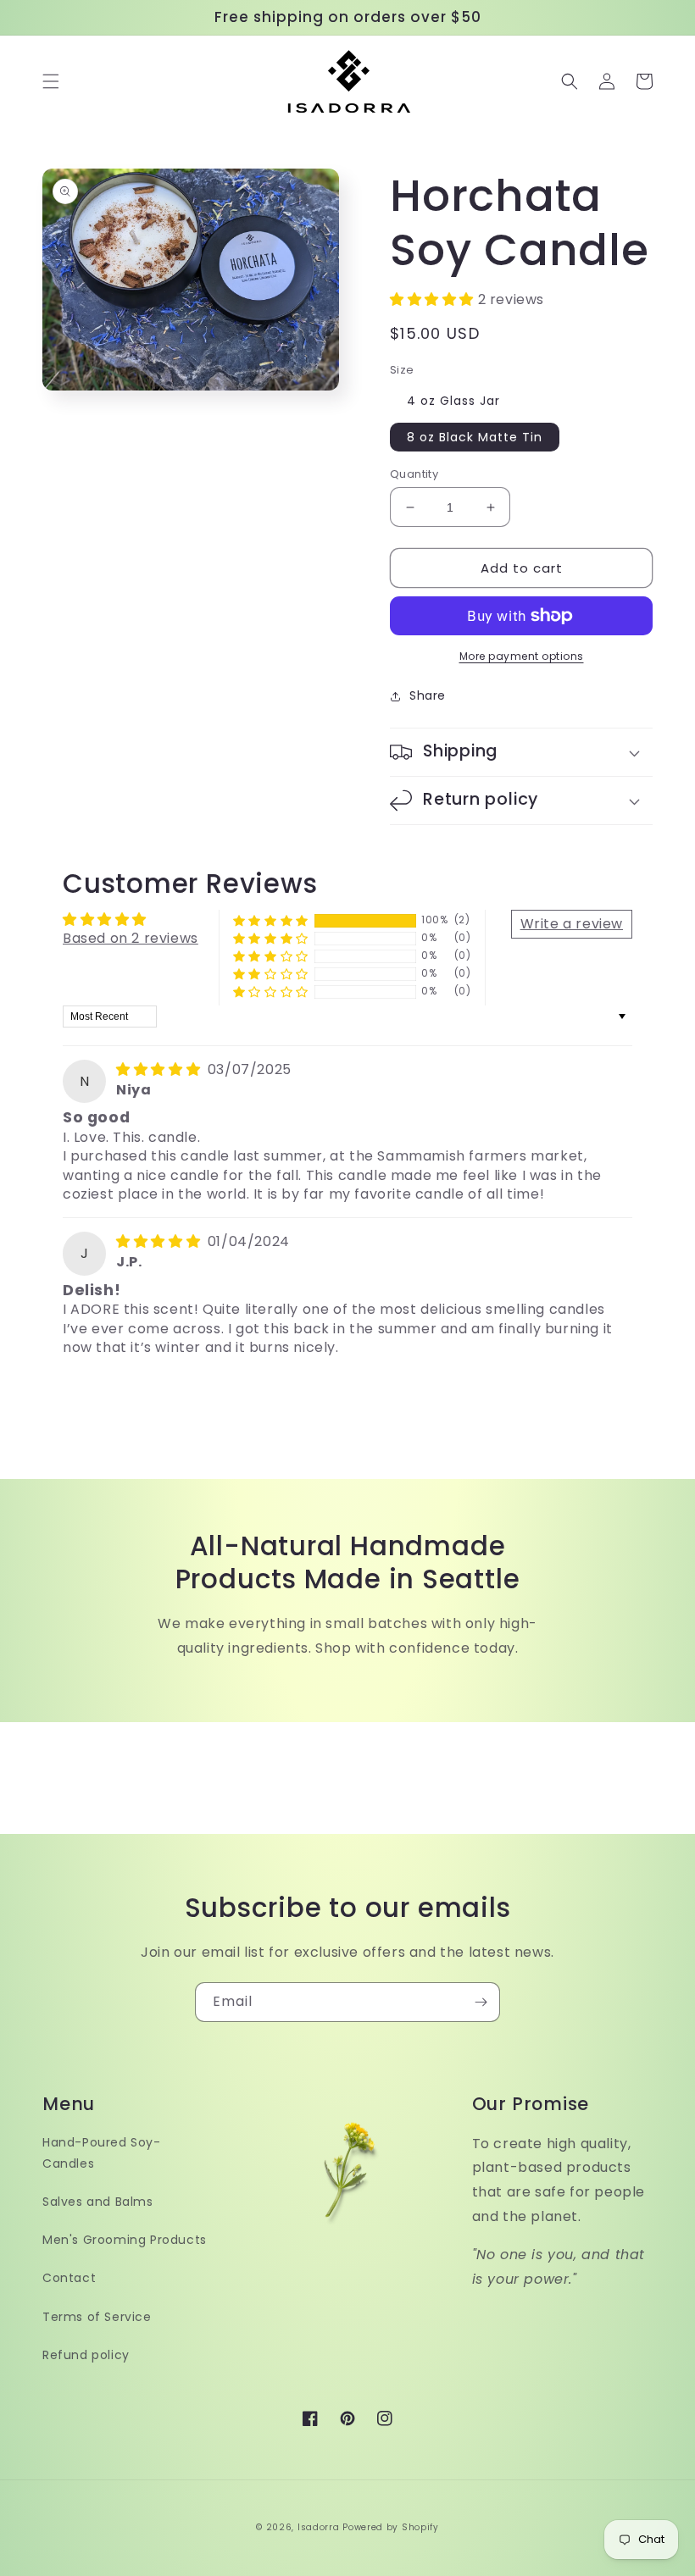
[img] (160, 1069)
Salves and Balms (98, 2202)
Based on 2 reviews (131, 938)
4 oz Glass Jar (453, 401)
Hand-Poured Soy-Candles (102, 2153)
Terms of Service (97, 2317)
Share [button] (428, 695)
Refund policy (86, 2355)
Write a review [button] (572, 924)
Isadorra (319, 2527)
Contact (69, 2278)
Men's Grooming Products (125, 2240)
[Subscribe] (481, 2002)
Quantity (414, 474)
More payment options (522, 656)
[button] (51, 81)
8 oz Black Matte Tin (475, 437)
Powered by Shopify (391, 2527)
